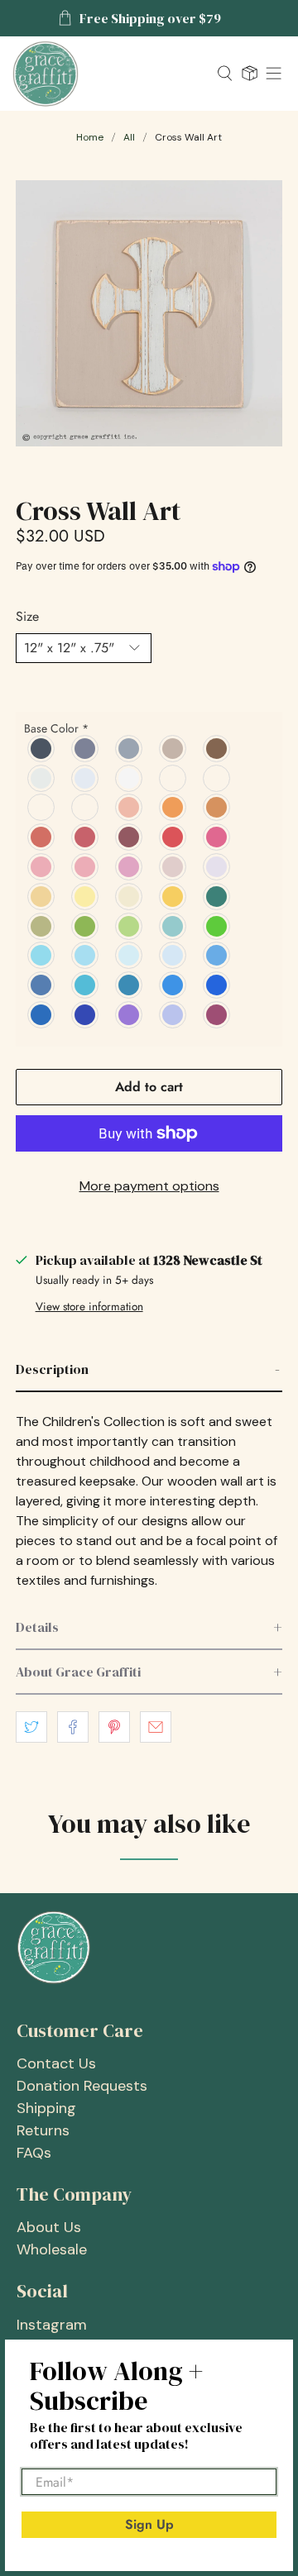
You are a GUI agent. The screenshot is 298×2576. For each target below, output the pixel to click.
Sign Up (149, 2524)
